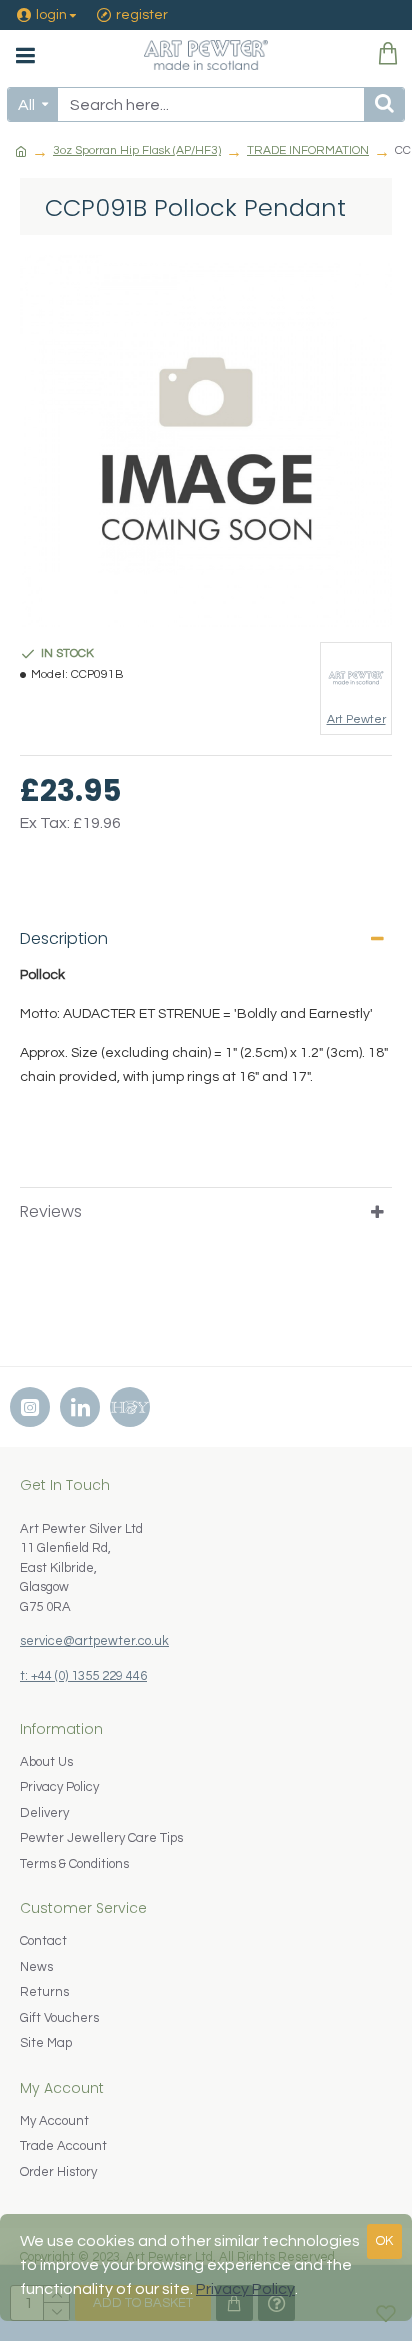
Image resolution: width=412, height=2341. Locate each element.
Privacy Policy (245, 2289)
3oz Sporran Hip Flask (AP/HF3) (137, 150)
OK (384, 2241)
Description (64, 938)
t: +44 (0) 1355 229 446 (83, 1676)
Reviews (51, 1211)
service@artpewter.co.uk (94, 1641)
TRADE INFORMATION (308, 150)
